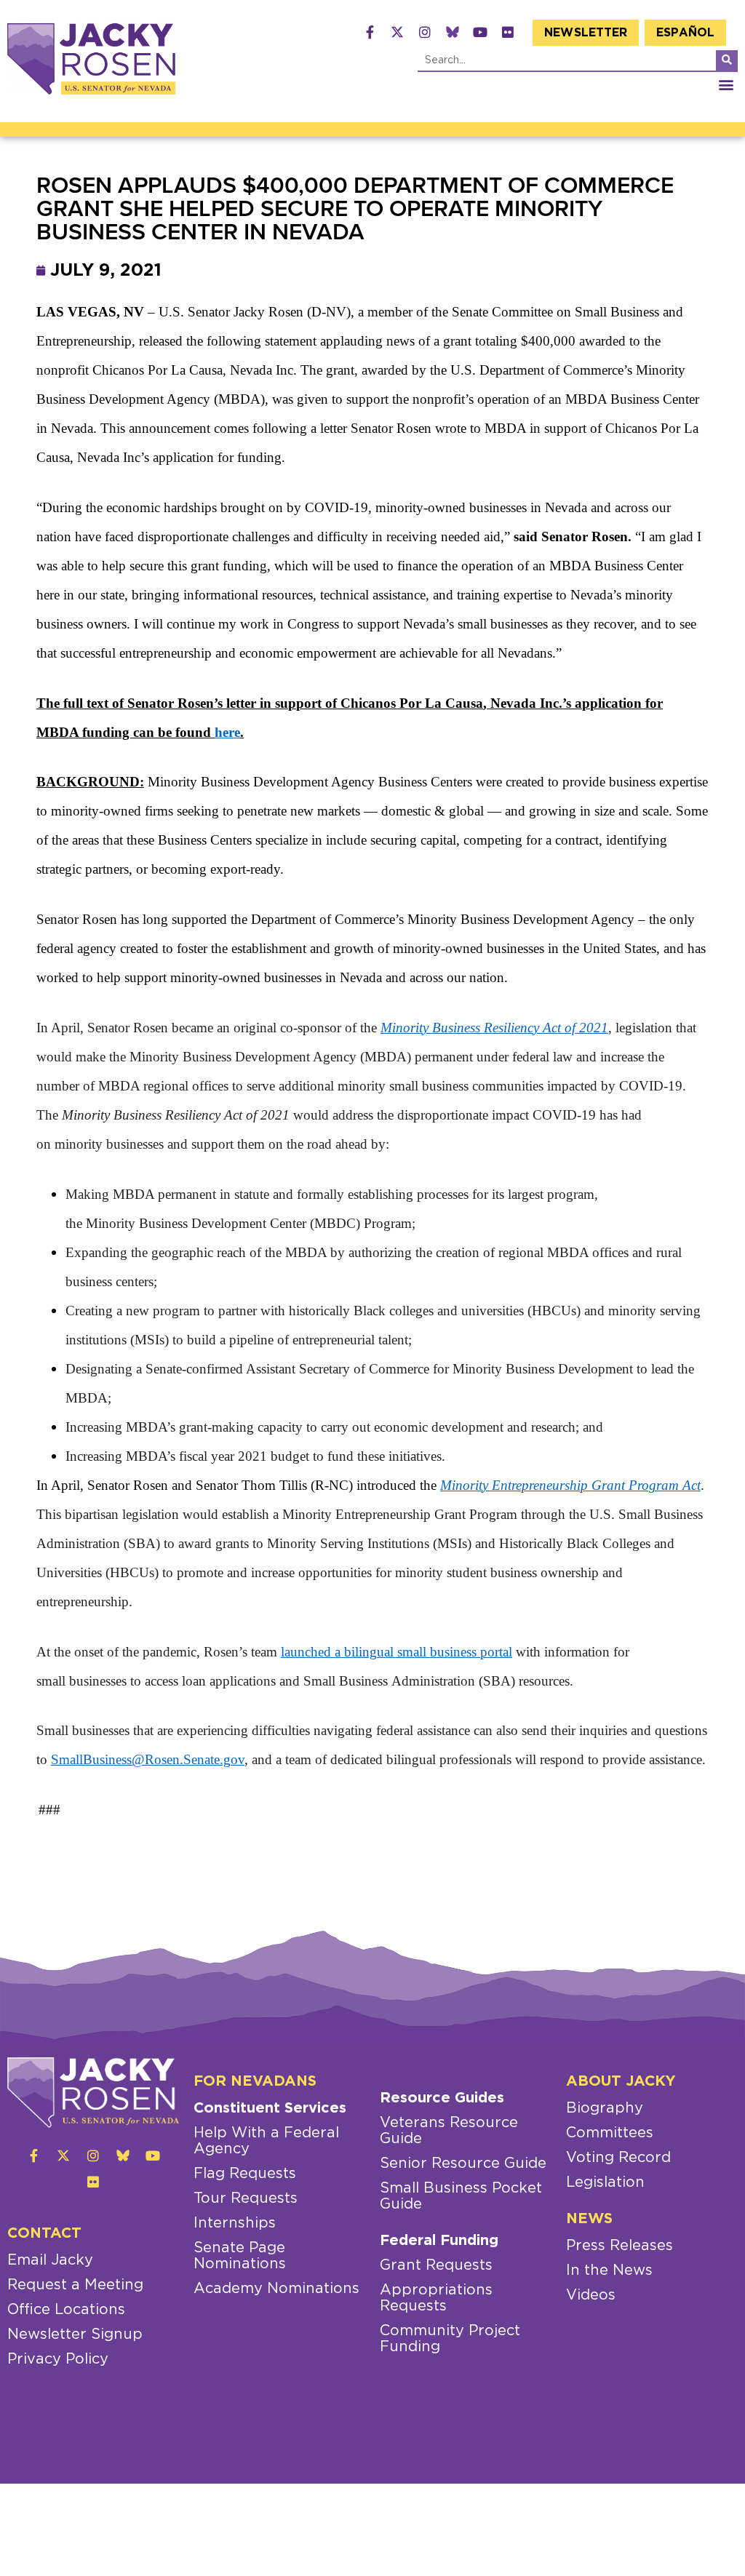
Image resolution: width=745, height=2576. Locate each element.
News (589, 2219)
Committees (610, 2133)
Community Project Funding (450, 2339)
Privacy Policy (58, 2359)
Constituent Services (270, 2108)
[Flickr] (508, 32)
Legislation (605, 2182)
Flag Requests (245, 2174)
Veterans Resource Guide (449, 2131)
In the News (609, 2270)
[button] (726, 84)
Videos (591, 2295)
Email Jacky (50, 2260)
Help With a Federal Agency (266, 2141)
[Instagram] (425, 32)
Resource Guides (442, 2098)
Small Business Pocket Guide (461, 2196)
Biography (605, 2108)
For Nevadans (255, 2081)
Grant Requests (436, 2265)
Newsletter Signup (75, 2334)
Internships (235, 2223)
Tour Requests (246, 2198)
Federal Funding (439, 2241)
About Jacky (621, 2081)
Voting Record (618, 2158)
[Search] (727, 60)
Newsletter (586, 33)
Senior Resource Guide (463, 2164)
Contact (44, 2233)
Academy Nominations (276, 2289)
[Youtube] (480, 32)
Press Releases (619, 2246)
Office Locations (66, 2310)
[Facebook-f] (370, 32)
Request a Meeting (75, 2285)
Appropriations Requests (436, 2298)
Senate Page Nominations (240, 2256)
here (227, 732)
